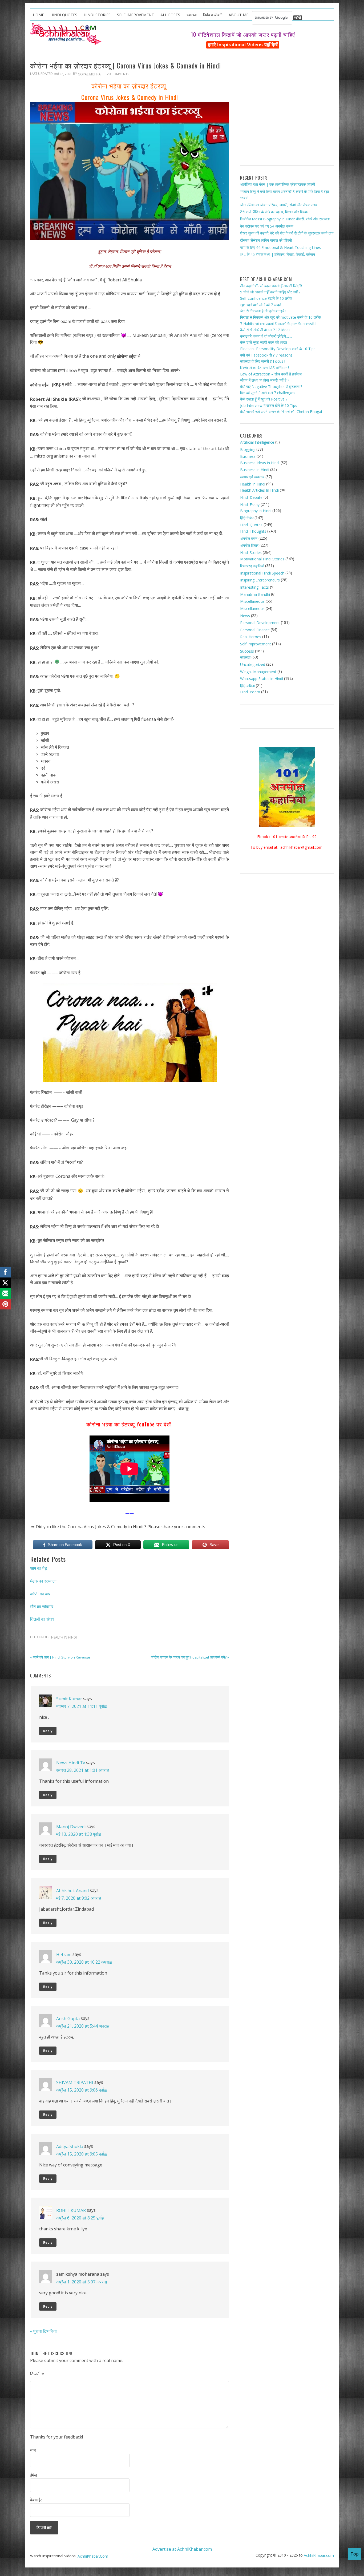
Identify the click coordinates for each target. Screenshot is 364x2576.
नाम (33, 2450)
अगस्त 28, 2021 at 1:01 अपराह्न (83, 1770)
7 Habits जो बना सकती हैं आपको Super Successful (278, 323)
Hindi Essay (250, 504)
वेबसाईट (36, 2500)
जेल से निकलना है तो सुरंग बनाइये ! (263, 311)
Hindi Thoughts (253, 531)
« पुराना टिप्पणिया (43, 2331)
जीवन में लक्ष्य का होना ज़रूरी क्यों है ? (265, 380)
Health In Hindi (64, 1637)
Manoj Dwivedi (71, 1827)
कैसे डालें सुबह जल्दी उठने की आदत (264, 342)
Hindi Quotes (251, 525)
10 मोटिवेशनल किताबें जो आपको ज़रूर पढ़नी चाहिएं (243, 34)
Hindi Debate (251, 497)
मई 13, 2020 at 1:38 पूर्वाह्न (78, 1834)
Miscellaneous (252, 601)
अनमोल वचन (249, 538)
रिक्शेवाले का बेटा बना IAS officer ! (264, 368)
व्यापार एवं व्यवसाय (252, 477)
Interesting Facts (254, 587)
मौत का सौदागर (42, 1606)
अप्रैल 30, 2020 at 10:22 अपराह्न (84, 1962)
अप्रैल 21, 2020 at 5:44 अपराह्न (83, 2026)
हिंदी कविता (247, 686)
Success (247, 651)
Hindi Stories (251, 553)
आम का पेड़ (39, 1568)
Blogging (248, 449)
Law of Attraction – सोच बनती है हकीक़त (271, 374)
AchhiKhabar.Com (93, 2556)
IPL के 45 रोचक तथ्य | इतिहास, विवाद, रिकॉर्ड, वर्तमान (278, 254)
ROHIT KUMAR (71, 2210)
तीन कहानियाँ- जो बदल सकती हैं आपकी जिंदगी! (271, 286)
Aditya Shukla (70, 2146)
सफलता (245, 657)
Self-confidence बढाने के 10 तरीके (266, 298)
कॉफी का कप (40, 1594)
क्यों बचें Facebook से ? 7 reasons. (267, 355)
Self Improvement (256, 644)
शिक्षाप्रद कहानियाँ (252, 566)
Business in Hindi (255, 470)
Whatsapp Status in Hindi (262, 679)
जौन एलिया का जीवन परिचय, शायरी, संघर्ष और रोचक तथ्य (279, 205)
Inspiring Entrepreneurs (260, 580)
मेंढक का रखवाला (43, 1581)
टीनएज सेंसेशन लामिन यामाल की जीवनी (266, 240)
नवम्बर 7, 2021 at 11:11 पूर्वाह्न (81, 1706)
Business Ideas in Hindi (260, 463)
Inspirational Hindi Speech (262, 573)
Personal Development (260, 623)
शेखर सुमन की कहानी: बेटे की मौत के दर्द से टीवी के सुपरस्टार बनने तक (287, 233)
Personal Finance (255, 630)
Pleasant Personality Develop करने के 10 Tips (278, 349)
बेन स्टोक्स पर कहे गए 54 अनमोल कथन (267, 226)
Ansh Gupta (68, 2019)
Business (248, 456)
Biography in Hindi (256, 511)
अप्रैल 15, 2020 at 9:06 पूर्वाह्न (81, 2090)
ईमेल (34, 2475)
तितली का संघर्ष (42, 1619)
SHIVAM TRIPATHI (75, 2082)
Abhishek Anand (72, 1891)
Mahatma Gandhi (255, 594)
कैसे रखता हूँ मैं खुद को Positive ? (264, 399)
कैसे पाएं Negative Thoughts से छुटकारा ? (271, 387)
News (245, 615)
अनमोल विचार (249, 545)
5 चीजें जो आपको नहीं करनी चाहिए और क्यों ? (270, 292)
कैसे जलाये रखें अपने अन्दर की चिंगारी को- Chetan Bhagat (281, 412)
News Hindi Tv (71, 1763)
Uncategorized (253, 664)
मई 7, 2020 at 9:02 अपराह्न (79, 1898)
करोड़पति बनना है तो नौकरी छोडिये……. (266, 336)
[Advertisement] (287, 109)
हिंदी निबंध (247, 518)
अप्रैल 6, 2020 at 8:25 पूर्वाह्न (80, 2218)
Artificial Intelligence (257, 442)
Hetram (64, 1955)
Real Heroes (251, 637)
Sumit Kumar (69, 1699)
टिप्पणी (37, 2374)
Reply (48, 1731)
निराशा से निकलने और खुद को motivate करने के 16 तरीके (280, 317)
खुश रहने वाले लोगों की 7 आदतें (261, 305)
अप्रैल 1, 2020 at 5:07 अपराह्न (82, 2282)
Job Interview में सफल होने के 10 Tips (269, 405)
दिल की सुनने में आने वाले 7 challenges (268, 393)
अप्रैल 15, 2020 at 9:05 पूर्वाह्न (81, 2154)
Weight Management (258, 671)
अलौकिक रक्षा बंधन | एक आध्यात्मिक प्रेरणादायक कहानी (278, 184)
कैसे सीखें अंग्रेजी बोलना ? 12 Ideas (265, 330)
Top (355, 2554)
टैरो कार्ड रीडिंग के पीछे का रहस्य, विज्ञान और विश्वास (275, 212)
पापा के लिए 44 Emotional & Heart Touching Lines (280, 247)
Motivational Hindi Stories (262, 559)
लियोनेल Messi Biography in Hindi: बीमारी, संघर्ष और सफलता (285, 219)
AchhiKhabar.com (319, 2555)
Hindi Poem (250, 692)
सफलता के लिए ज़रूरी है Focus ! (263, 361)
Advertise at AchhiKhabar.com (182, 2549)
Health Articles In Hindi (259, 490)
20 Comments (118, 74)
